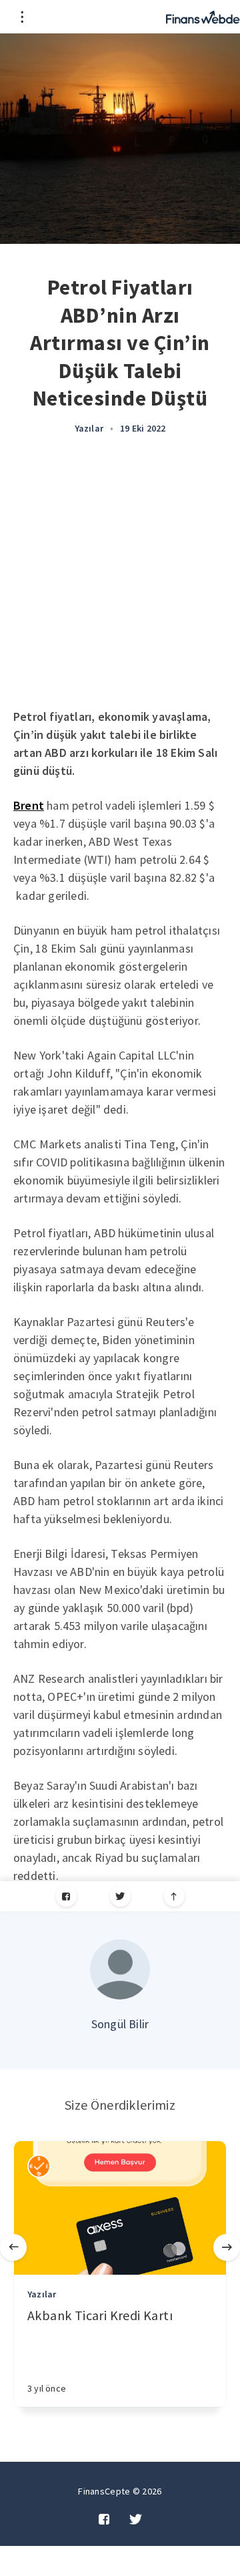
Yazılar (89, 428)
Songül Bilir (120, 2024)
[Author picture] (120, 1969)
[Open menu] (22, 17)
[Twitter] (120, 1896)
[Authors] (39, 2166)
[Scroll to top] (174, 1896)
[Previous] (13, 2247)
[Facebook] (66, 1896)
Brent (29, 805)
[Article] (120, 2208)
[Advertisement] (120, 581)
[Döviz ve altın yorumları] (203, 17)
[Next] (227, 2247)
